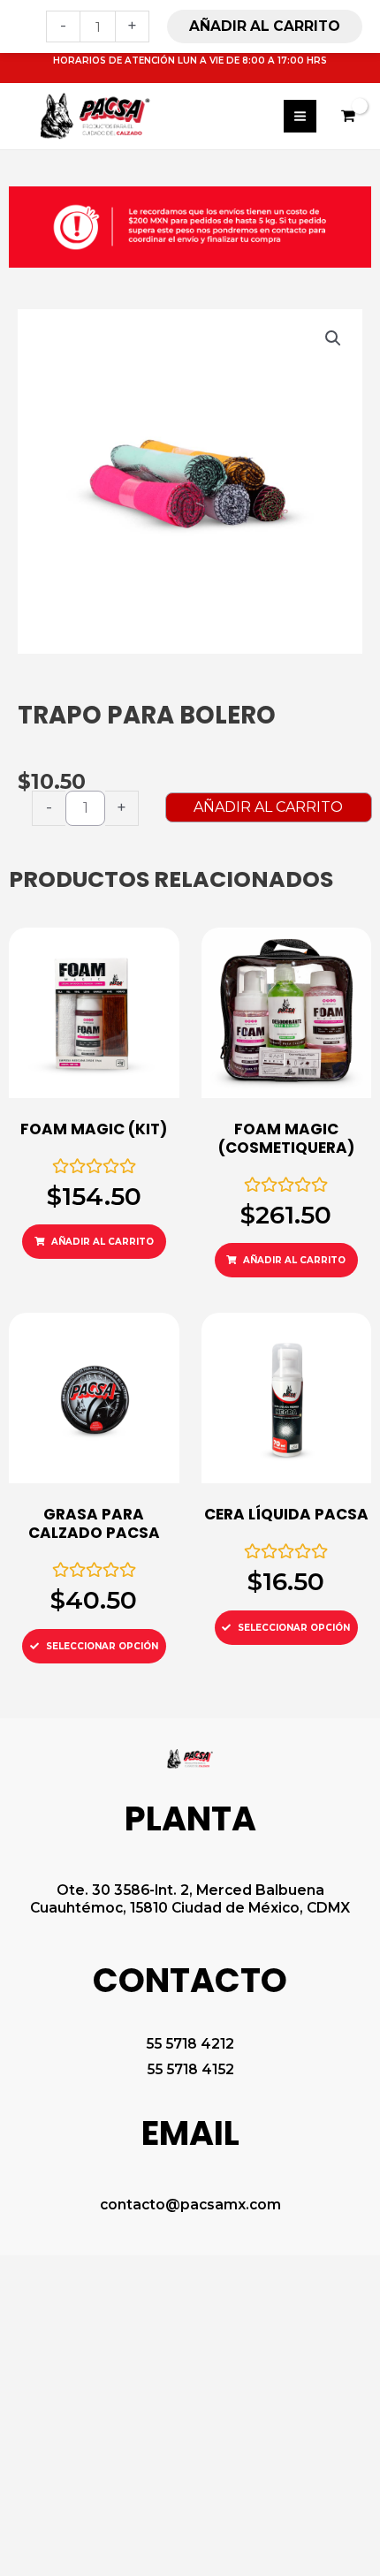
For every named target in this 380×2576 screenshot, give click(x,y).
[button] (333, 338)
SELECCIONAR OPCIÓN (102, 1646)
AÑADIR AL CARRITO (268, 807)
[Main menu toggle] (300, 116)
